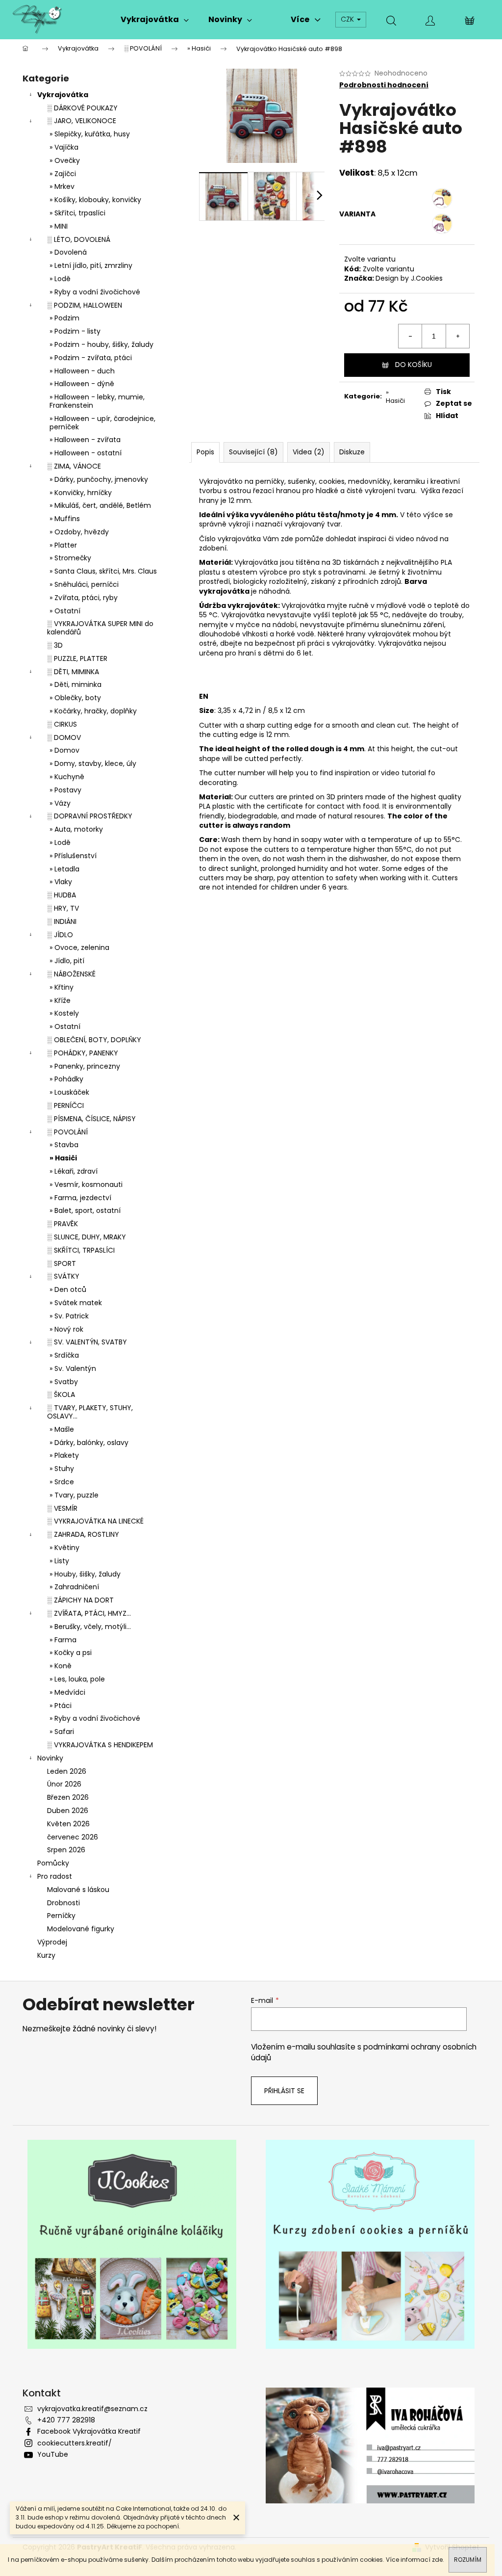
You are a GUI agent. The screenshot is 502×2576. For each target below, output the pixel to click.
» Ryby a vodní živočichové (95, 292)
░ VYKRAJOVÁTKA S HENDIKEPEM (100, 1745)
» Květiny (64, 1548)
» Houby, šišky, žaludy (85, 1574)
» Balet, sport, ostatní (85, 1210)
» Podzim (64, 318)
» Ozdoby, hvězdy (79, 532)
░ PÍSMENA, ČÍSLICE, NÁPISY (91, 1119)
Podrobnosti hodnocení (384, 85)
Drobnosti (63, 1903)
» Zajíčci (63, 174)
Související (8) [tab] (253, 452)
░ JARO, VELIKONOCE (82, 121)
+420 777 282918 (66, 2420)
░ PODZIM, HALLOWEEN (85, 305)
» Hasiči (63, 1158)
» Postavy (65, 790)
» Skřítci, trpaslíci (77, 213)
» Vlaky (61, 882)
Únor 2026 (64, 1784)
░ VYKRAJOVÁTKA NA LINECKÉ (95, 1521)
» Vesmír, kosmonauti (86, 1184)
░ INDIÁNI (62, 921)
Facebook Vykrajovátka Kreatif (89, 2431)
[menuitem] (155, 20)
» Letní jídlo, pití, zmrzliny (91, 265)
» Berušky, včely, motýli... (90, 1627)
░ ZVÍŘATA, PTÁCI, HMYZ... (89, 1613)
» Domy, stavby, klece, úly (93, 763)
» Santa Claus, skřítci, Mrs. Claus (103, 571)
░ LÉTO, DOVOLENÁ (79, 239)
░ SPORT (62, 1263)
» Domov (64, 750)
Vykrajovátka (63, 95)
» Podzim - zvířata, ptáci (91, 358)
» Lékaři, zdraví (74, 1171)
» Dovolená (68, 252)
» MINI (59, 226)
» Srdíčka (64, 1355)
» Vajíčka (64, 147)
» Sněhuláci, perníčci (84, 584)
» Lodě (60, 279)
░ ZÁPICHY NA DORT (80, 1600)
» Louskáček (69, 1092)
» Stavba (64, 1145)
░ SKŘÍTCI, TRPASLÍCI (81, 1250)
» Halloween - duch (82, 371)
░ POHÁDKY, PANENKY (83, 1053)
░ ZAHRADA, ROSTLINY (83, 1534)
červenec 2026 (73, 1837)
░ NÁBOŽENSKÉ (71, 974)
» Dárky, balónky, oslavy (89, 1443)
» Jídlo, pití (67, 961)
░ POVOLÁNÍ (67, 1132)
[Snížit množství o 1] (410, 336)
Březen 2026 (68, 1797)
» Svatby (64, 1382)
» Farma (63, 1640)
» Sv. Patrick (69, 1316)
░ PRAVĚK (63, 1224)
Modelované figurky (81, 1929)
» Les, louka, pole (77, 1679)
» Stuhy (62, 1469)
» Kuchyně (67, 777)
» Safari (62, 1732)
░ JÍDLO (60, 935)
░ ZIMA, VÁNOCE (74, 466)
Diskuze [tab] (352, 452)
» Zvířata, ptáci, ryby (84, 598)
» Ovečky (65, 160)
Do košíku (414, 365)
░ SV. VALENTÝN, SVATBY (87, 1342)
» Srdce (62, 1482)
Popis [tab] (205, 452)
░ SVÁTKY (63, 1276)
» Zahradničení (74, 1587)
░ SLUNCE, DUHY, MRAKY (87, 1237)
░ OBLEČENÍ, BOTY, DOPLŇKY (94, 1040)
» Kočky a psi (71, 1653)
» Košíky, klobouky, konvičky (95, 200)
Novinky (50, 1758)
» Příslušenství (73, 856)
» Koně (61, 1666)
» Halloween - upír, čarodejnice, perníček (102, 423)
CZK (348, 19)
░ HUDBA (62, 895)
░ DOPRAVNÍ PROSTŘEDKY (90, 816)
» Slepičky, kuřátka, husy (90, 134)
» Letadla (64, 869)
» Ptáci (61, 1706)
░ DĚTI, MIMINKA (73, 672)
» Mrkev (62, 186)
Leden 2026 (67, 1771)
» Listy (59, 1561)
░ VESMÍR (62, 1508)
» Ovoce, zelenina (79, 947)
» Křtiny (62, 987)
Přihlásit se (284, 2091)
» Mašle (62, 1429)
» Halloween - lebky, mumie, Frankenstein (97, 401)
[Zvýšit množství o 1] (457, 336)
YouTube (53, 2454)
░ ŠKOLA (61, 1394)
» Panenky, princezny (85, 1066)
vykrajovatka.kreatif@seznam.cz (92, 2409)
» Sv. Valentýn (73, 1368)
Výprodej (52, 1942)
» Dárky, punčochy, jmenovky (99, 479)
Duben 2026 (68, 1811)
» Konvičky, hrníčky (81, 493)
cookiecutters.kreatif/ (75, 2443)
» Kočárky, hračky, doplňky (93, 711)
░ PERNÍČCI (65, 1105)
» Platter (63, 545)
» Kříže (60, 1000)
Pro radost (55, 1876)
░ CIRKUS (62, 724)
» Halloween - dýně (82, 384)
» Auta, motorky (76, 829)
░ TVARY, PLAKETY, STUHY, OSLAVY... (90, 1412)
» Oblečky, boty (75, 698)
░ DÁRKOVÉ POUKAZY (82, 108)
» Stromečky (70, 558)
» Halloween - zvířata (85, 440)
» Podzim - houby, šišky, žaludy (101, 344)
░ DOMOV (64, 737)
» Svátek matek (76, 1303)
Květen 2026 (68, 1824)
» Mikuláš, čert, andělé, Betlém (100, 505)
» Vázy (60, 803)
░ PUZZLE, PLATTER (77, 658)
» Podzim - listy (75, 331)
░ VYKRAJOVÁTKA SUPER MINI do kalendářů (100, 628)
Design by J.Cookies (409, 278)
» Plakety (64, 1455)
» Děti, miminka (75, 684)
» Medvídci (67, 1692)
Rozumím (468, 2560)
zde (437, 2560)
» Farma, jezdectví (80, 1198)
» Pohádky (66, 1079)
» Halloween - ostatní (86, 453)
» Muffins (65, 519)
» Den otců (68, 1289)
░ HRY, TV (63, 908)
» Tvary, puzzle (74, 1495)
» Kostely (64, 1013)
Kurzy (46, 1955)
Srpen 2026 (66, 1850)
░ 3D (55, 645)
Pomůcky (53, 1863)
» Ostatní (65, 611)
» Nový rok (66, 1329)
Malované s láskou (78, 1890)
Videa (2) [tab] (309, 452)
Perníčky (61, 1916)
